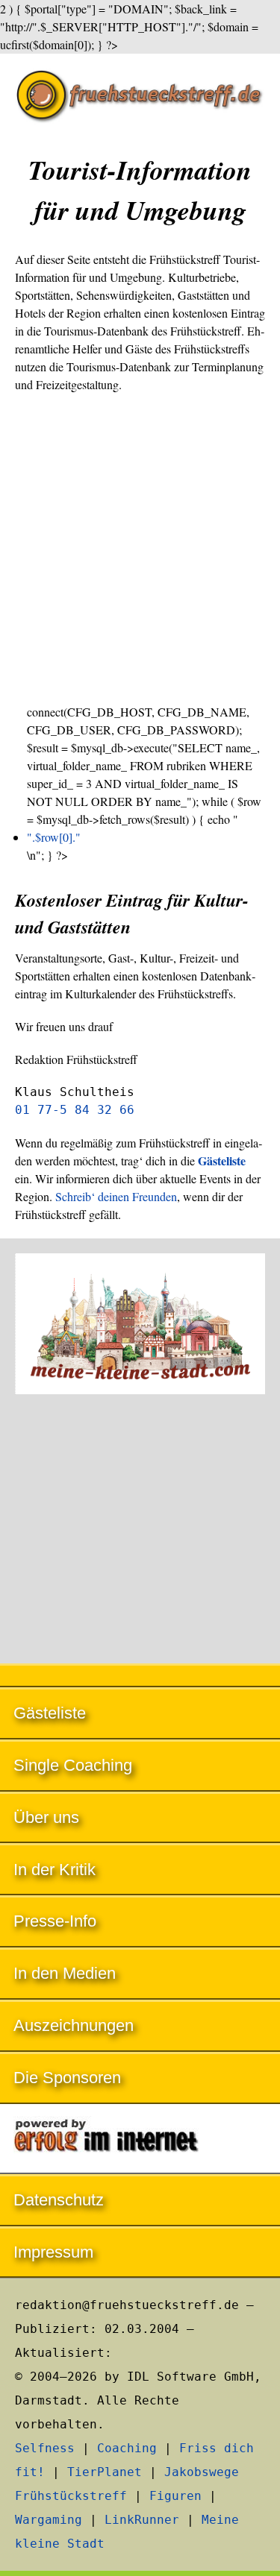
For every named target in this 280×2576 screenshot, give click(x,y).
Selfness (45, 2448)
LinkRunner (142, 2520)
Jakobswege (202, 2472)
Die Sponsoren (67, 2078)
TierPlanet (105, 2472)
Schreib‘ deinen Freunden (116, 1196)
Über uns (46, 1817)
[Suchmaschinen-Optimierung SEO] (140, 2139)
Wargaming (49, 2520)
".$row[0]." (54, 837)
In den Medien (65, 1973)
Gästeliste (50, 1713)
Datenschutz (59, 2200)
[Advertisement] (140, 548)
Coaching (127, 2448)
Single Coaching (73, 1765)
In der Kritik (55, 1870)
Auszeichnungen (74, 2025)
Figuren (175, 2496)
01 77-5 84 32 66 (75, 1110)
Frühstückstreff (71, 2496)
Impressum (53, 2252)
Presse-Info (55, 1921)
